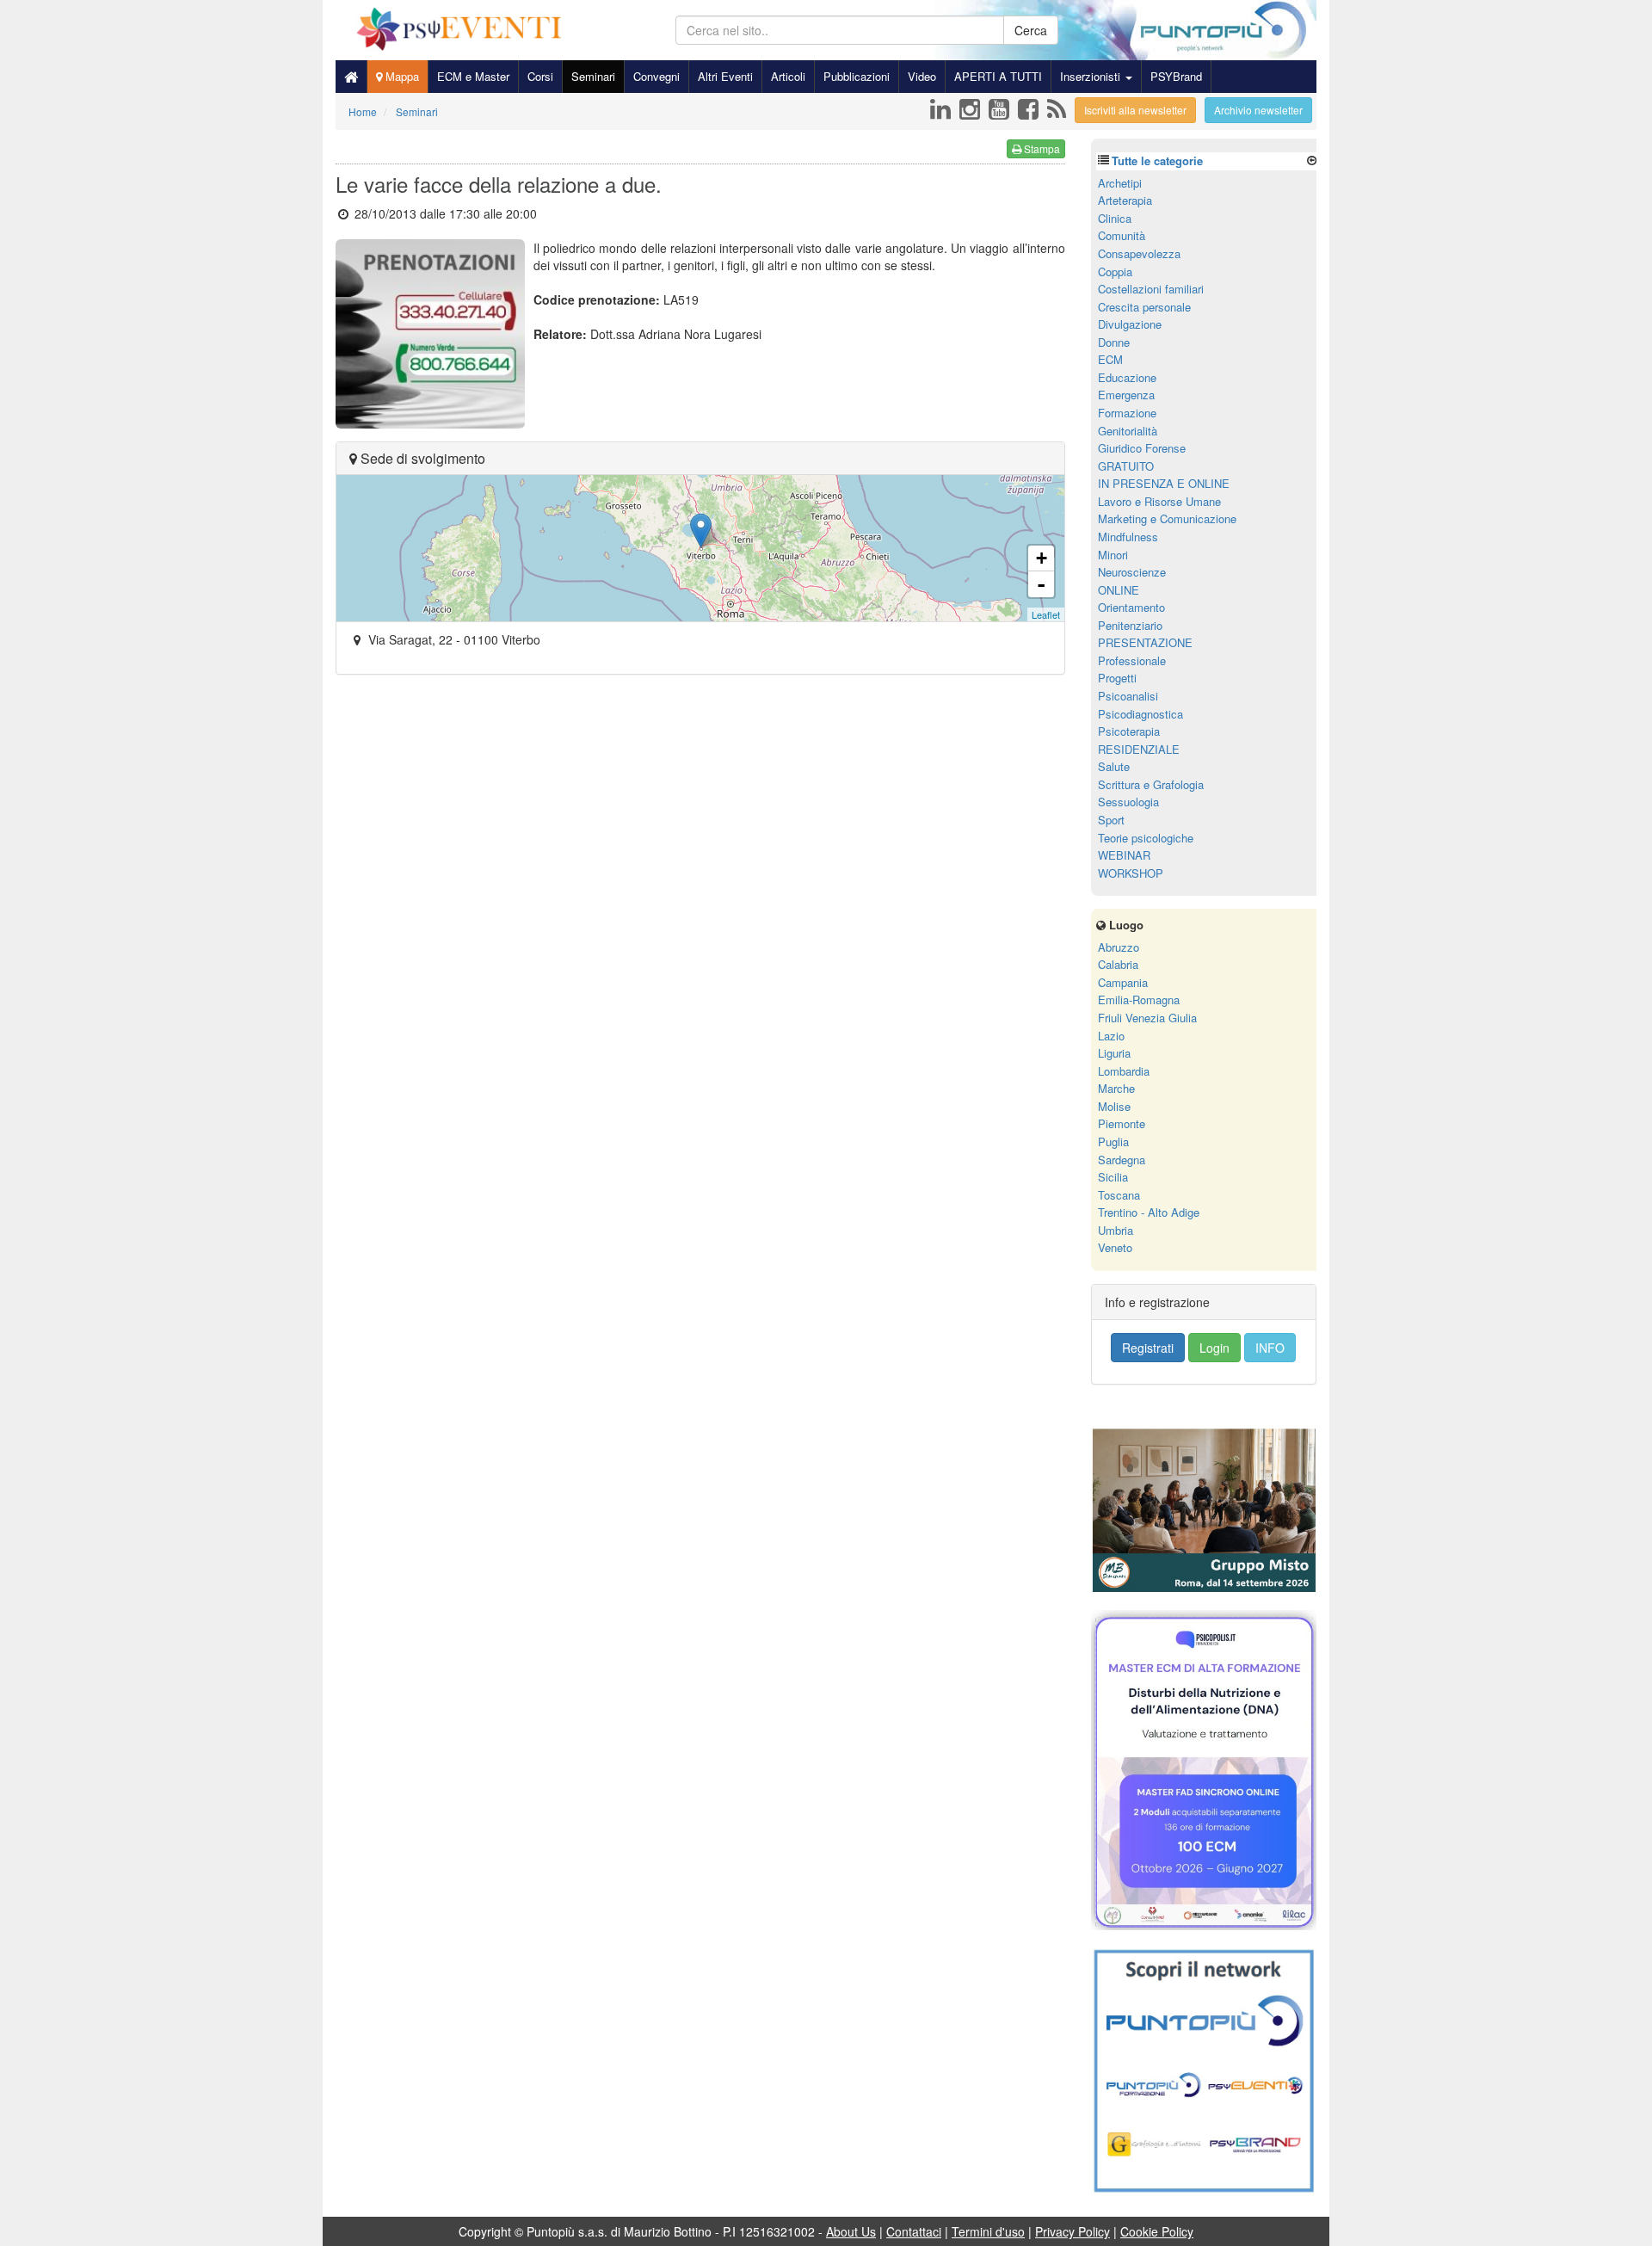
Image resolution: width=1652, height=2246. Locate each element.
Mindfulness (1128, 537)
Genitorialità (1128, 431)
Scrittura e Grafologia (1151, 784)
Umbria (1116, 1230)
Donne (1114, 342)
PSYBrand (1176, 76)
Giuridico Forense (1142, 448)
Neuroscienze (1132, 572)
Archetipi (1120, 183)
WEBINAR (1124, 855)
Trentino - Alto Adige (1149, 1212)
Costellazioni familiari (1151, 289)
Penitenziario (1130, 625)
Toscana (1119, 1195)
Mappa (401, 76)
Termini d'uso (988, 2231)
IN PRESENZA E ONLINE (1164, 483)
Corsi (540, 76)
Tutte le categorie (1157, 160)
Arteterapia (1125, 200)
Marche (1116, 1088)
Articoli (788, 76)
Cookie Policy (1157, 2231)
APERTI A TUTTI (998, 76)
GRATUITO (1126, 466)
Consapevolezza (1139, 253)
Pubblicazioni (857, 76)
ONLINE (1119, 590)
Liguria (1114, 1053)
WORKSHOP (1131, 873)
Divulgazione (1130, 324)
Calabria (1118, 964)
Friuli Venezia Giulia (1147, 1018)
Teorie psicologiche (1146, 838)
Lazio (1111, 1036)
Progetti (1117, 678)
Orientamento (1131, 607)
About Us (851, 2231)
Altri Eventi (725, 76)
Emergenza (1126, 395)
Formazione (1127, 413)
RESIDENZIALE (1139, 749)
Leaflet (1046, 614)
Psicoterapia (1129, 731)
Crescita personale (1144, 307)
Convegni (656, 76)
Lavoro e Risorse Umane (1159, 501)
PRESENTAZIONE (1145, 642)
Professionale (1132, 660)
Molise (1114, 1106)
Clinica (1115, 218)
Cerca (1031, 30)
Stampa (1041, 148)
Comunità (1122, 235)
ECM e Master (473, 76)
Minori (1113, 555)
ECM (1110, 359)
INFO (1270, 1348)
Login (1214, 1348)
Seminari (593, 76)
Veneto (1115, 1247)
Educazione (1127, 377)
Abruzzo (1119, 947)
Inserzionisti (1092, 76)
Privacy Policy (1073, 2231)
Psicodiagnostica (1140, 714)
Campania (1123, 982)
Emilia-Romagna (1139, 1000)
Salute (1114, 766)
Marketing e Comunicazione (1167, 518)
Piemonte (1122, 1123)
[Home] (351, 77)
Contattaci (914, 2231)
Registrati (1148, 1348)
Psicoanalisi (1128, 696)
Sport (1111, 820)
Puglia (1113, 1142)
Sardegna (1122, 1160)
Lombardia (1124, 1071)
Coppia (1115, 271)
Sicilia (1113, 1177)
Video (922, 76)
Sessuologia (1128, 802)
